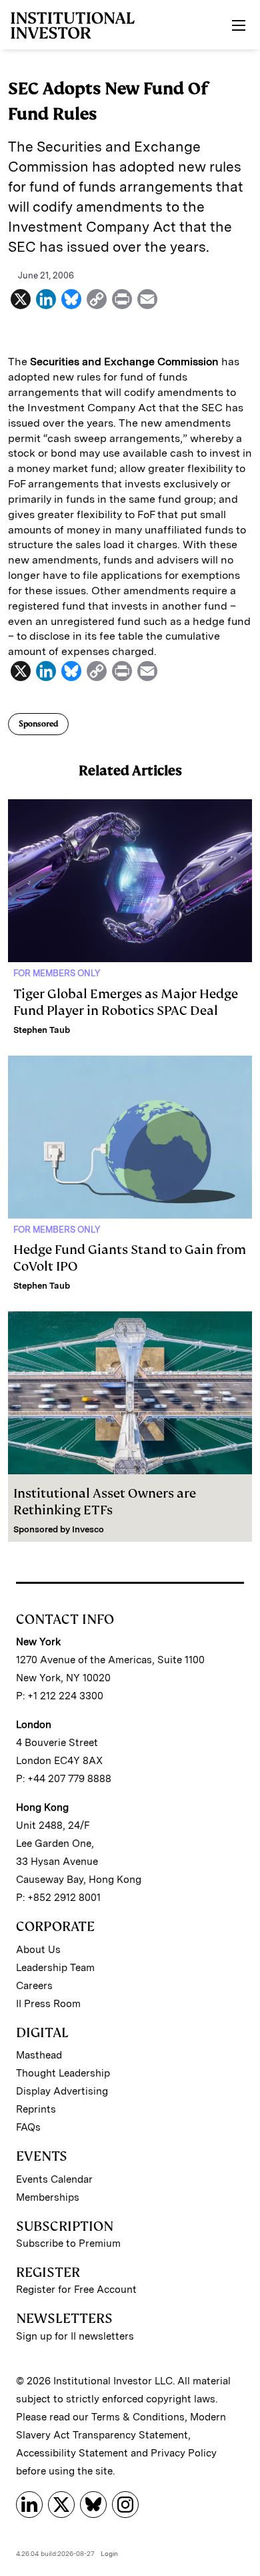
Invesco (88, 1529)
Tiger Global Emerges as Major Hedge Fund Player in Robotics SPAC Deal (126, 1002)
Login (109, 2553)
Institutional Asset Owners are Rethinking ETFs (105, 1502)
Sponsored (38, 724)
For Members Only (57, 973)
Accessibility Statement (72, 2453)
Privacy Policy (184, 2453)
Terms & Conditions (138, 2417)
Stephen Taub (42, 1030)
